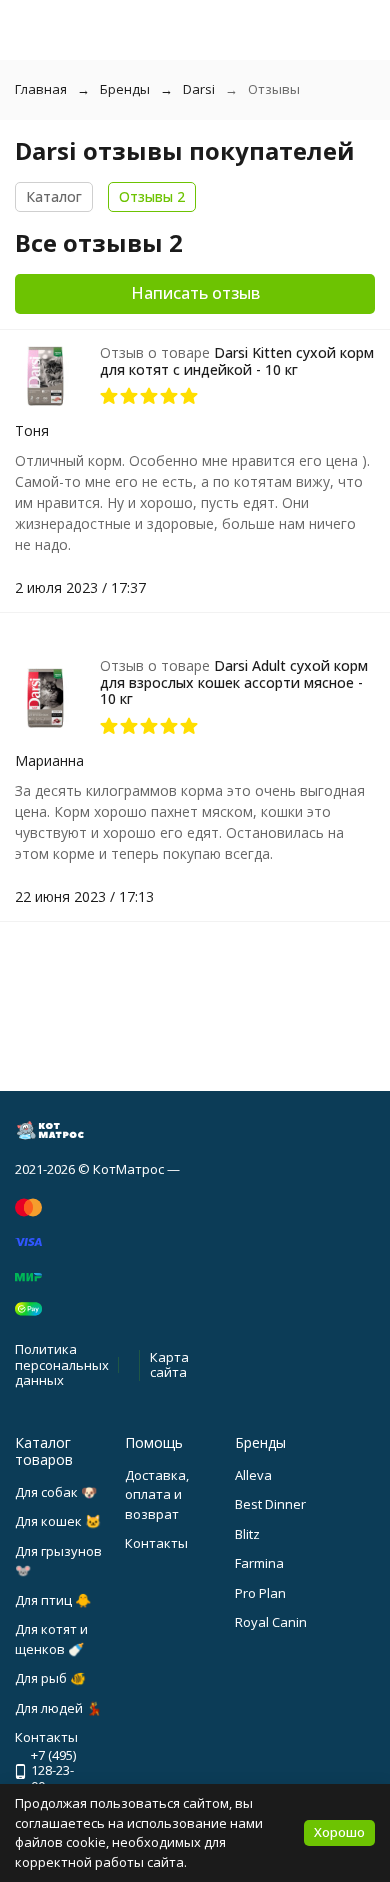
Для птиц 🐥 (53, 1600)
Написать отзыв (195, 293)
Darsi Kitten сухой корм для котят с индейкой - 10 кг (237, 361)
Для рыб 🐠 (50, 1678)
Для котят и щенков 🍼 (51, 1639)
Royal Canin (271, 1622)
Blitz (247, 1534)
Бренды (125, 89)
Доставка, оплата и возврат (157, 1494)
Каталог (54, 196)
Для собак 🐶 (56, 1492)
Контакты (156, 1543)
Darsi (199, 89)
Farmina (259, 1563)
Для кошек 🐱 (58, 1521)
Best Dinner (270, 1504)
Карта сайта (169, 1365)
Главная (41, 89)
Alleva (253, 1475)
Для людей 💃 (58, 1708)
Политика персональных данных (62, 1364)
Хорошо (339, 1832)
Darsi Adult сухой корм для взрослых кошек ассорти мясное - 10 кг (234, 682)
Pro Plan (260, 1593)
